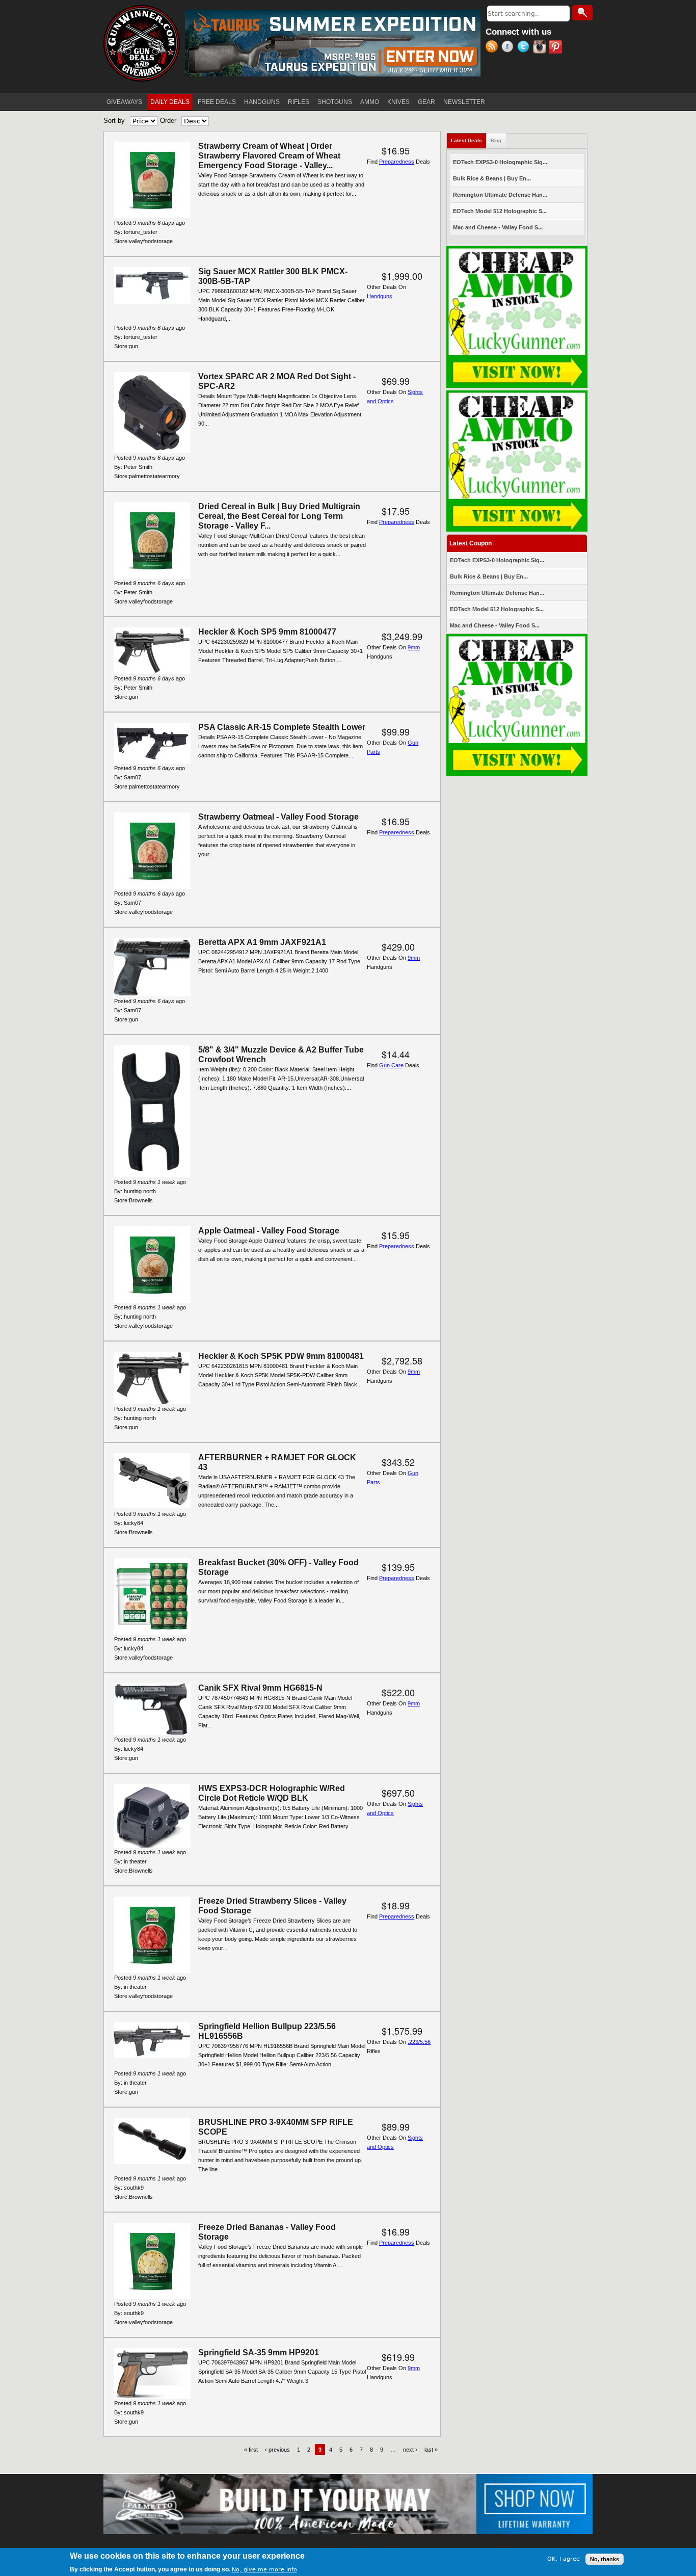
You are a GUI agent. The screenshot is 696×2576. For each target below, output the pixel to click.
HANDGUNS (262, 102)
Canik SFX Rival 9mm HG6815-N (260, 1688)
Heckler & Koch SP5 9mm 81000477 (267, 632)
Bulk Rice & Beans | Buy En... (492, 178)
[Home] (142, 43)
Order (168, 121)
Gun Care (391, 1065)
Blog (496, 140)
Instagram (541, 48)
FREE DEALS (217, 102)
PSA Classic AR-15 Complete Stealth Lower (282, 727)
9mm (414, 647)
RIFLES (299, 102)
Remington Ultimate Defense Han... (500, 195)
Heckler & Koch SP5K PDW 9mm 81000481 (281, 1356)
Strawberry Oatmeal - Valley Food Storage (278, 817)
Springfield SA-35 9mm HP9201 (259, 2352)
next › (410, 2450)
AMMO (370, 102)
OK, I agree (564, 2559)
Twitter (525, 48)
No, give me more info (264, 2569)
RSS (493, 48)
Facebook (509, 48)
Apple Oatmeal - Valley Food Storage (269, 1231)
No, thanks (605, 2559)
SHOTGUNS (335, 102)
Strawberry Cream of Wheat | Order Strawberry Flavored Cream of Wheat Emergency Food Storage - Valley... (269, 156)
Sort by (114, 121)
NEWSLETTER (464, 102)
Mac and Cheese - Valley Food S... (498, 227)
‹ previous (277, 2450)
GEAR (426, 102)
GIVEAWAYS (124, 102)
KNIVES (398, 102)
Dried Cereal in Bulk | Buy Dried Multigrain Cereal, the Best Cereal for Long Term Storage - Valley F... (279, 516)
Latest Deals (469, 140)
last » (431, 2450)
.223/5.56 (419, 2042)
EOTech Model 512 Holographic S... (500, 211)
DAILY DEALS (170, 102)
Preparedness (397, 162)
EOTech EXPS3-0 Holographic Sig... (500, 162)
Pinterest (557, 48)
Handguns (380, 296)
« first (251, 2450)
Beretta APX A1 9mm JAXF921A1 (262, 942)
